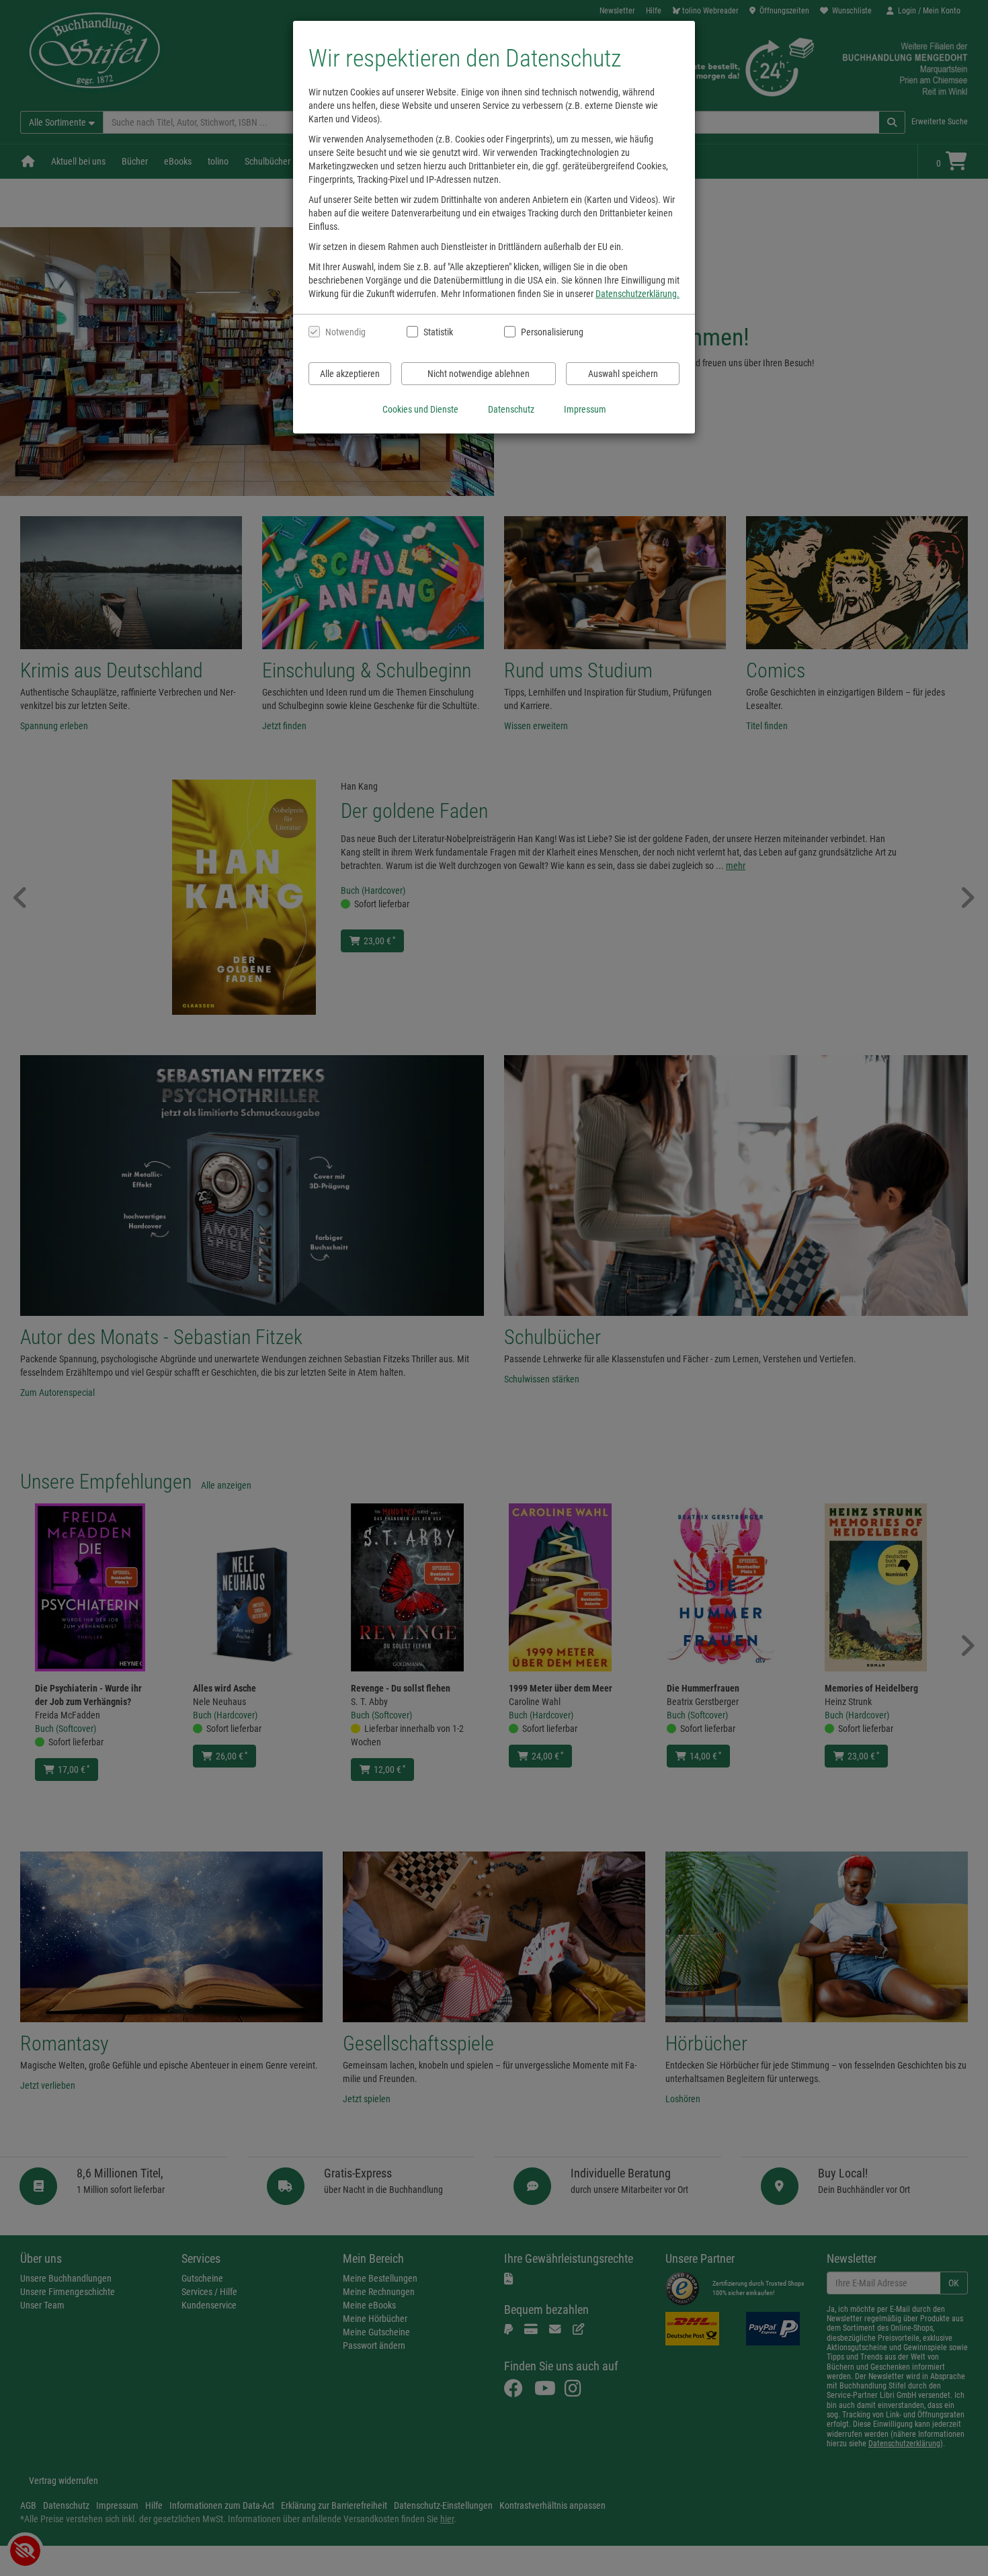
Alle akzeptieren (350, 374)
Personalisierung (551, 332)
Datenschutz (511, 409)
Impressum (585, 409)
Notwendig (345, 332)
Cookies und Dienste (420, 409)
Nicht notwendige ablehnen (479, 374)
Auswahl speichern (623, 374)
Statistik (438, 332)
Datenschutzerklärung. (637, 294)
